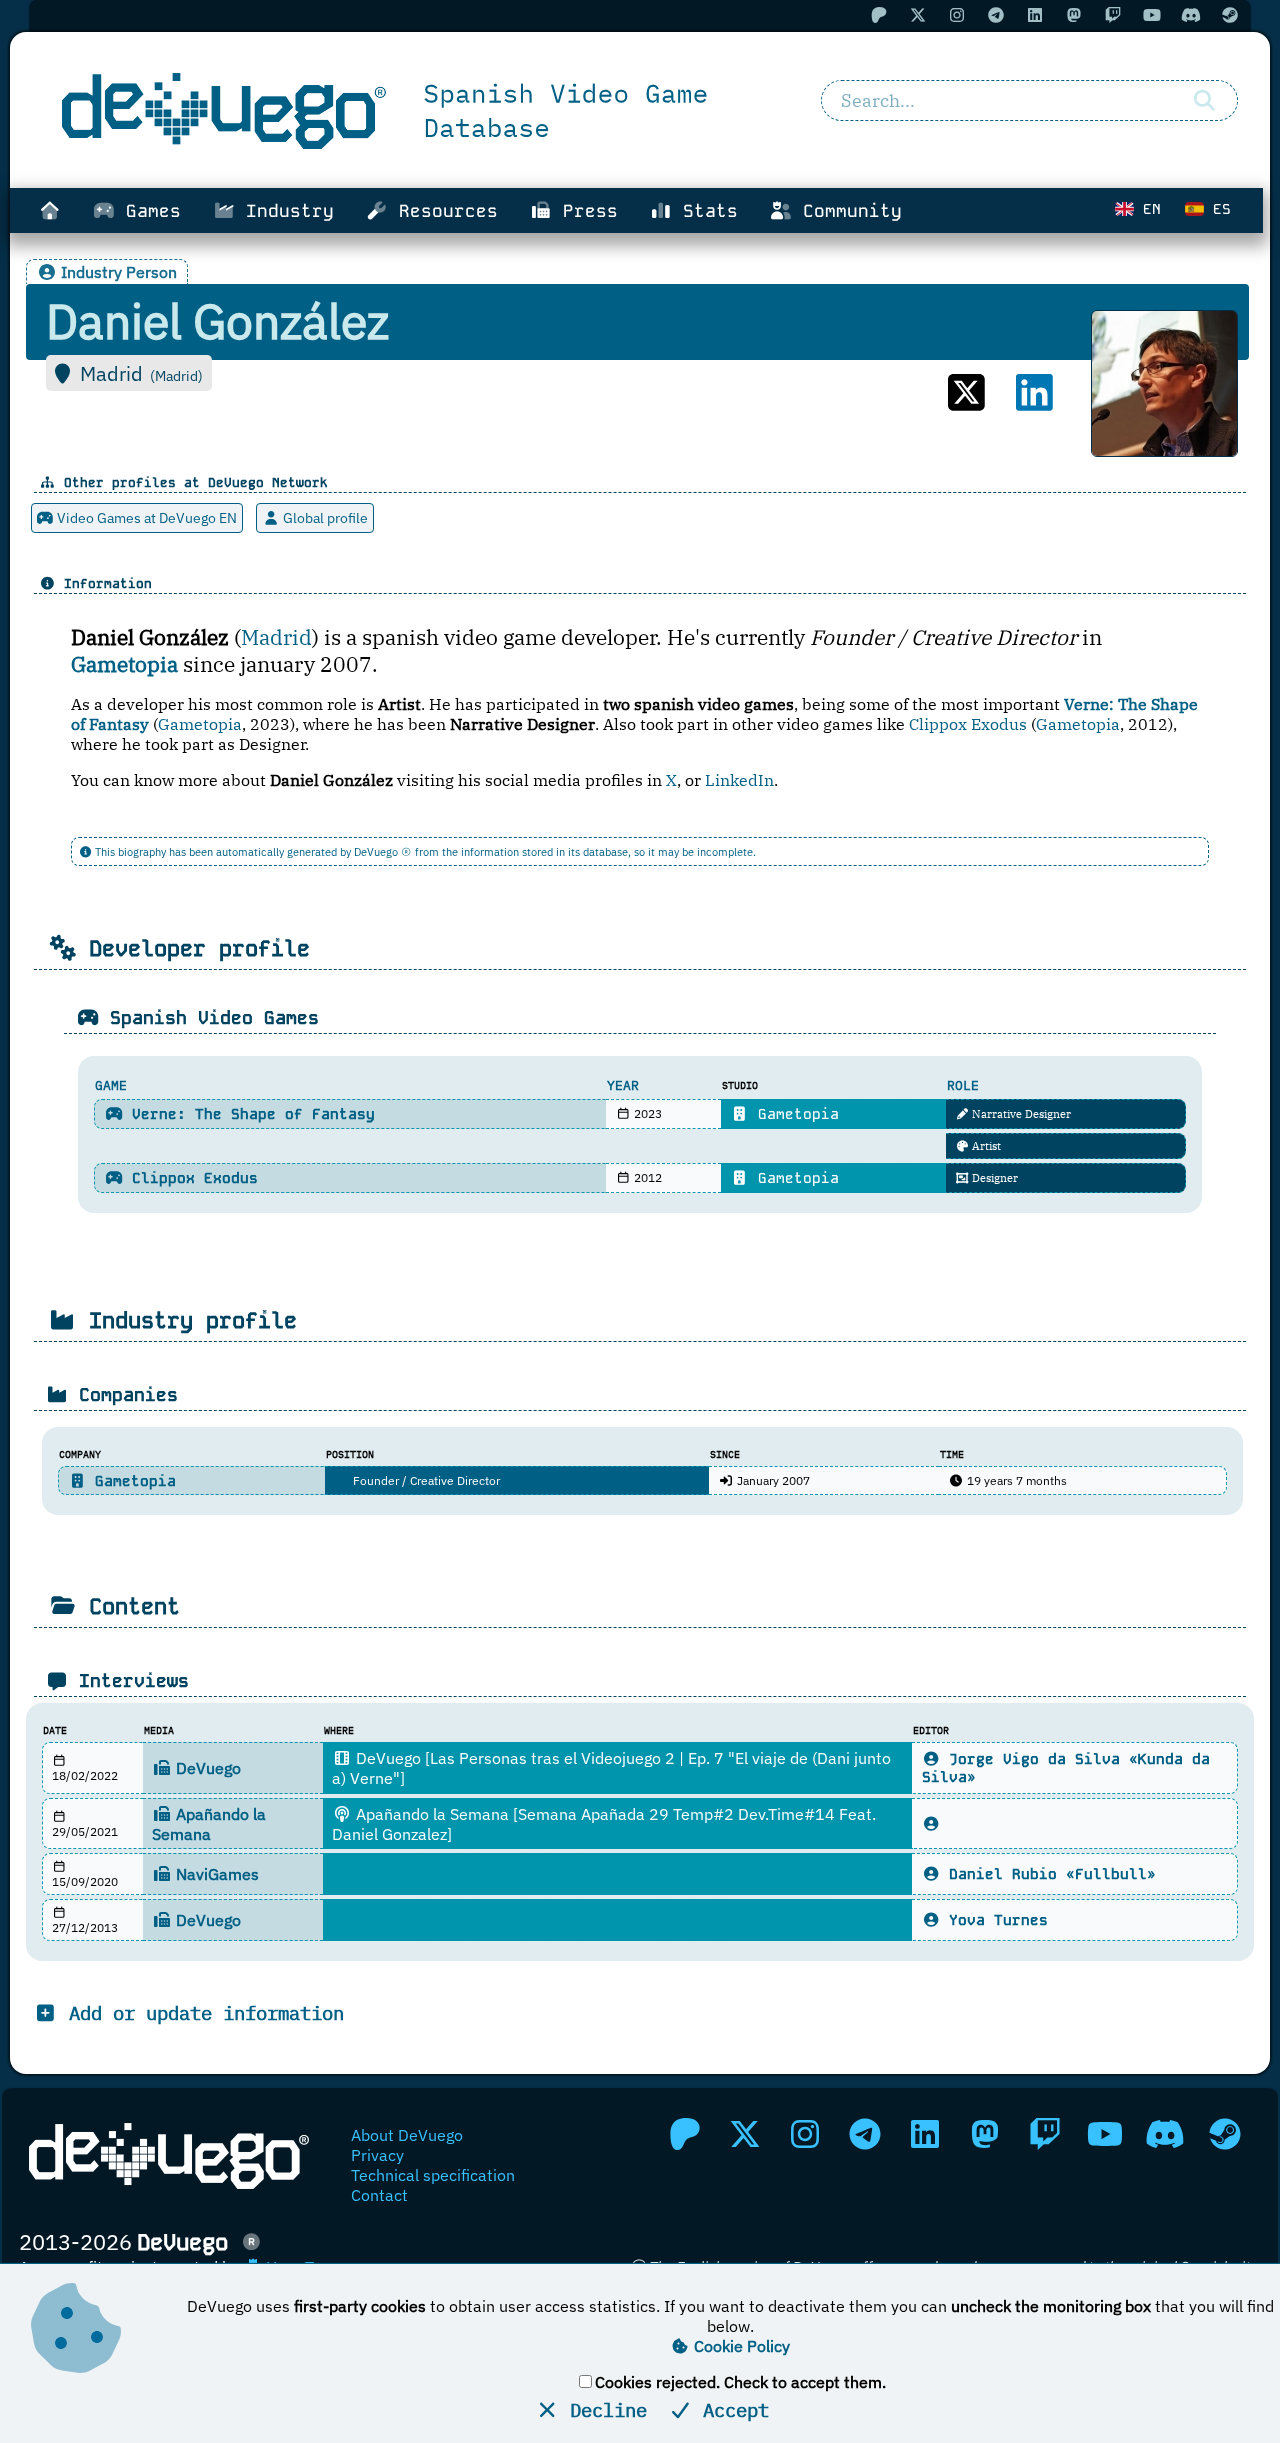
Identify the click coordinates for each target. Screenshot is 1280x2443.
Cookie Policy (740, 2346)
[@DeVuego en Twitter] (745, 2134)
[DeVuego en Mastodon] (985, 2134)
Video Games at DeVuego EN (145, 518)
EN (1147, 209)
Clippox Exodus (968, 724)
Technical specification (433, 2175)
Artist (985, 1146)
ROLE (963, 1085)
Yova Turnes (994, 1920)
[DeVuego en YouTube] (1105, 2134)
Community (847, 211)
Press (585, 211)
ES (1217, 209)
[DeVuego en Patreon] (685, 2134)
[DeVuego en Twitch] (1045, 2134)
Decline (603, 2409)
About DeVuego (407, 2135)
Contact (379, 2195)
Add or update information (201, 2012)
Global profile (324, 518)
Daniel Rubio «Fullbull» (1048, 1874)
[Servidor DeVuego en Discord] (1165, 2134)
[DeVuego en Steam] (1225, 2134)
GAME (111, 1085)
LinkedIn (739, 780)
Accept (730, 2409)
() (176, 376)
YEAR (623, 1085)
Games (148, 211)
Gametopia (200, 724)
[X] (966, 392)
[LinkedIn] (1034, 392)
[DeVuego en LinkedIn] (925, 2134)
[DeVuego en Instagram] (805, 2134)
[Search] (1205, 101)
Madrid (276, 637)
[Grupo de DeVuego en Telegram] (865, 2134)
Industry (284, 211)
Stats (705, 211)
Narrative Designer (1020, 1114)
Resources (443, 211)
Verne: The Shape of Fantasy (249, 1114)
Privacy (377, 2155)
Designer (993, 1178)
